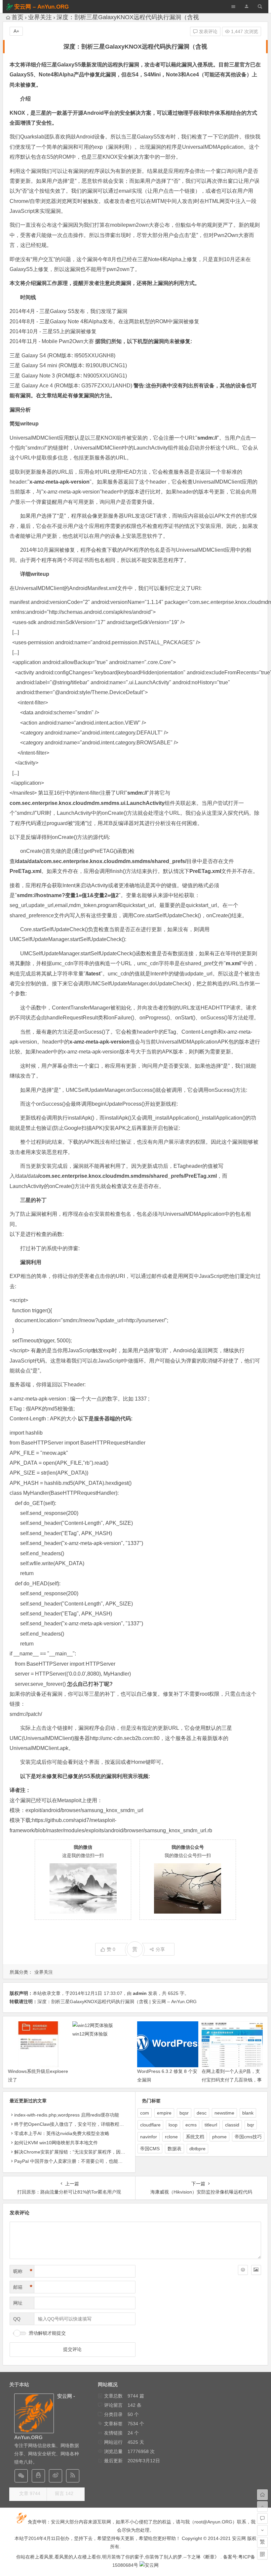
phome (219, 2137)
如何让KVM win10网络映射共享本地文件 (56, 2143)
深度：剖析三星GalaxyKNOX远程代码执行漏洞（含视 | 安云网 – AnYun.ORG (117, 2001)
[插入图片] (256, 2270)
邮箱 (23, 2287)
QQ (17, 2319)
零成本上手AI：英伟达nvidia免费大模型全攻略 (62, 2133)
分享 (160, 1949)
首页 (18, 17)
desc (202, 2113)
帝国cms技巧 (248, 2137)
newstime (224, 2113)
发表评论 (208, 31)
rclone (171, 2137)
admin (140, 1993)
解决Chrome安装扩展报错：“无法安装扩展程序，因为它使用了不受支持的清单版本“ (101, 2152)
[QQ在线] (38, 2476)
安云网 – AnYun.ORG (41, 7)
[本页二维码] (262, 2554)
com (145, 2113)
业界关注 (40, 17)
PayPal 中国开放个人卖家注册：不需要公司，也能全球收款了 (78, 2161)
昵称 (23, 2271)
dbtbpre (197, 2149)
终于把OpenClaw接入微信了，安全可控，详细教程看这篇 (74, 2124)
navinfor (149, 2137)
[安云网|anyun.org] (149, 2565)
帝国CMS (150, 2149)
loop (173, 2125)
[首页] (262, 2495)
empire (164, 2113)
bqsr (184, 2113)
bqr (251, 2125)
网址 (18, 2303)
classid (232, 2125)
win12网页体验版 (90, 2034)
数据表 (174, 2149)
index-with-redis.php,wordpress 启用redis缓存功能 (67, 2115)
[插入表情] (243, 2270)
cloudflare (150, 2125)
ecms (191, 2125)
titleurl (211, 2125)
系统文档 (195, 2137)
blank (248, 2113)
